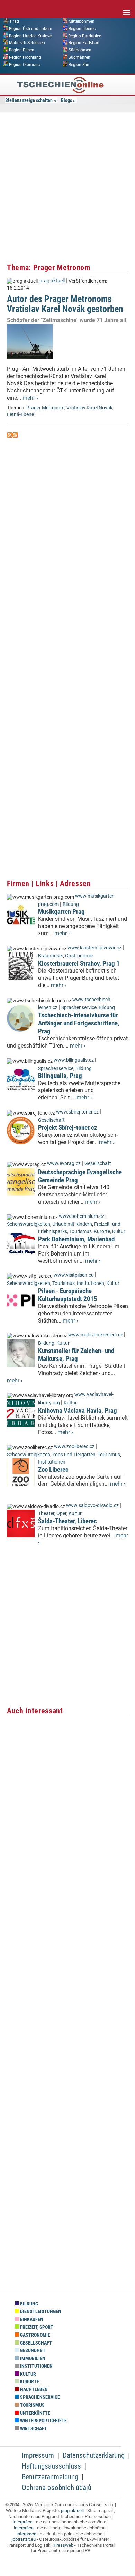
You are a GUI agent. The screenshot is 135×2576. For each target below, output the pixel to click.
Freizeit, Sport (36, 2327)
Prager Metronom (45, 408)
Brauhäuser (51, 956)
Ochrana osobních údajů (57, 2488)
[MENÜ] (127, 8)
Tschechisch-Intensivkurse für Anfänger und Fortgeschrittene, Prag (79, 1023)
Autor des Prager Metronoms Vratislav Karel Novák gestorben (65, 304)
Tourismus (80, 1232)
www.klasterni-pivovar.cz (94, 948)
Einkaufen (31, 2319)
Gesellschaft (51, 1120)
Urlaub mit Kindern (72, 1224)
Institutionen (91, 1283)
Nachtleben (33, 2390)
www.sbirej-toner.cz (77, 1112)
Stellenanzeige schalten (29, 100)
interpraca (26, 2534)
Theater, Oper (52, 1513)
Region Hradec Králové (30, 36)
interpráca (24, 2528)
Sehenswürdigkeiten (29, 1224)
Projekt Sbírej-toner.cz (68, 1128)
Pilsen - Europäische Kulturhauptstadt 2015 (68, 1295)
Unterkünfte (35, 2413)
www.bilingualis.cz (74, 1060)
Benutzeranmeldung (50, 2477)
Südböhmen (80, 50)
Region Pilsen (22, 50)
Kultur (119, 1232)
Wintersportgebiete (43, 2421)
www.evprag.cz (64, 1163)
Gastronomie (79, 956)
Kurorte (102, 1232)
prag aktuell (52, 281)
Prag (15, 21)
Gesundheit (33, 2351)
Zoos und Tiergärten (74, 1455)
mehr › (30, 398)
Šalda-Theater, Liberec (67, 1521)
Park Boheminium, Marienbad (76, 1239)
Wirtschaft (33, 2429)
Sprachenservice (79, 1008)
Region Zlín (79, 64)
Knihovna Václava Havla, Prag (78, 1410)
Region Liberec (82, 28)
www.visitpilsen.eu (74, 1275)
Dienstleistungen (40, 2312)
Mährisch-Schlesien (27, 43)
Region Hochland (25, 57)
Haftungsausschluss (51, 2466)
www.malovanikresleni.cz (96, 1335)
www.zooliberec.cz (74, 1446)
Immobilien (32, 2359)
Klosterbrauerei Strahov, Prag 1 (79, 963)
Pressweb (64, 2545)
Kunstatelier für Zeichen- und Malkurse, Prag (76, 1355)
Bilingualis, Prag (60, 1076)
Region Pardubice (85, 36)
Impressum (38, 2455)
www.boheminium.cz (82, 1216)
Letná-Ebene (20, 414)
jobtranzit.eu (24, 2539)
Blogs (66, 100)
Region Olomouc (24, 64)
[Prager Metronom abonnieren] (10, 436)
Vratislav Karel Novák (89, 408)
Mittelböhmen (82, 21)
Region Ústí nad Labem (31, 28)
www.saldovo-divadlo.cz (92, 1505)
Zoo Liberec (53, 1470)
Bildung (71, 904)
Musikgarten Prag (61, 912)
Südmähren (79, 57)
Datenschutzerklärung (94, 2455)
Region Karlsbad (84, 43)
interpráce (23, 2522)
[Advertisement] (67, 187)
